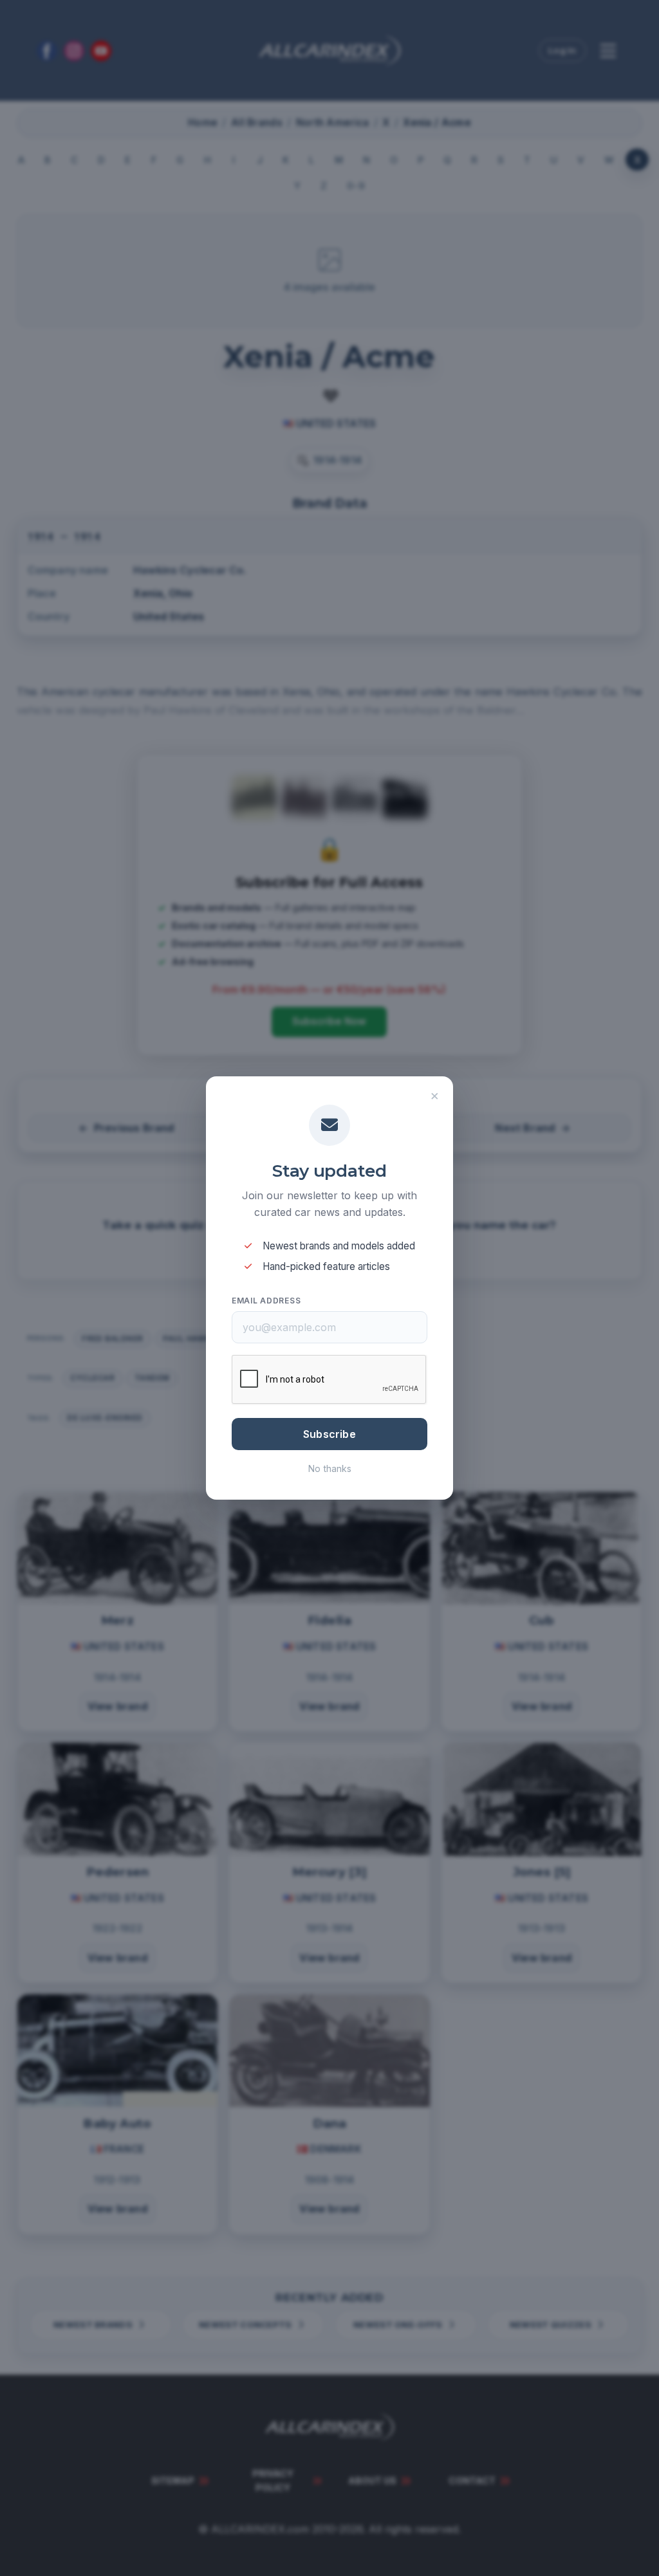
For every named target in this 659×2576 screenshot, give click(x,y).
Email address (266, 1301)
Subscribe (329, 1434)
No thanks (330, 1468)
